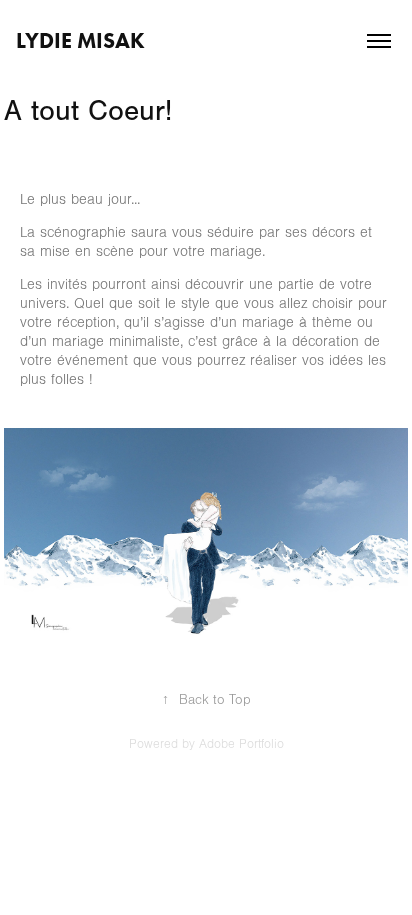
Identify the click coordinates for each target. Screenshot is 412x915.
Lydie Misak (80, 40)
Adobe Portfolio (241, 744)
